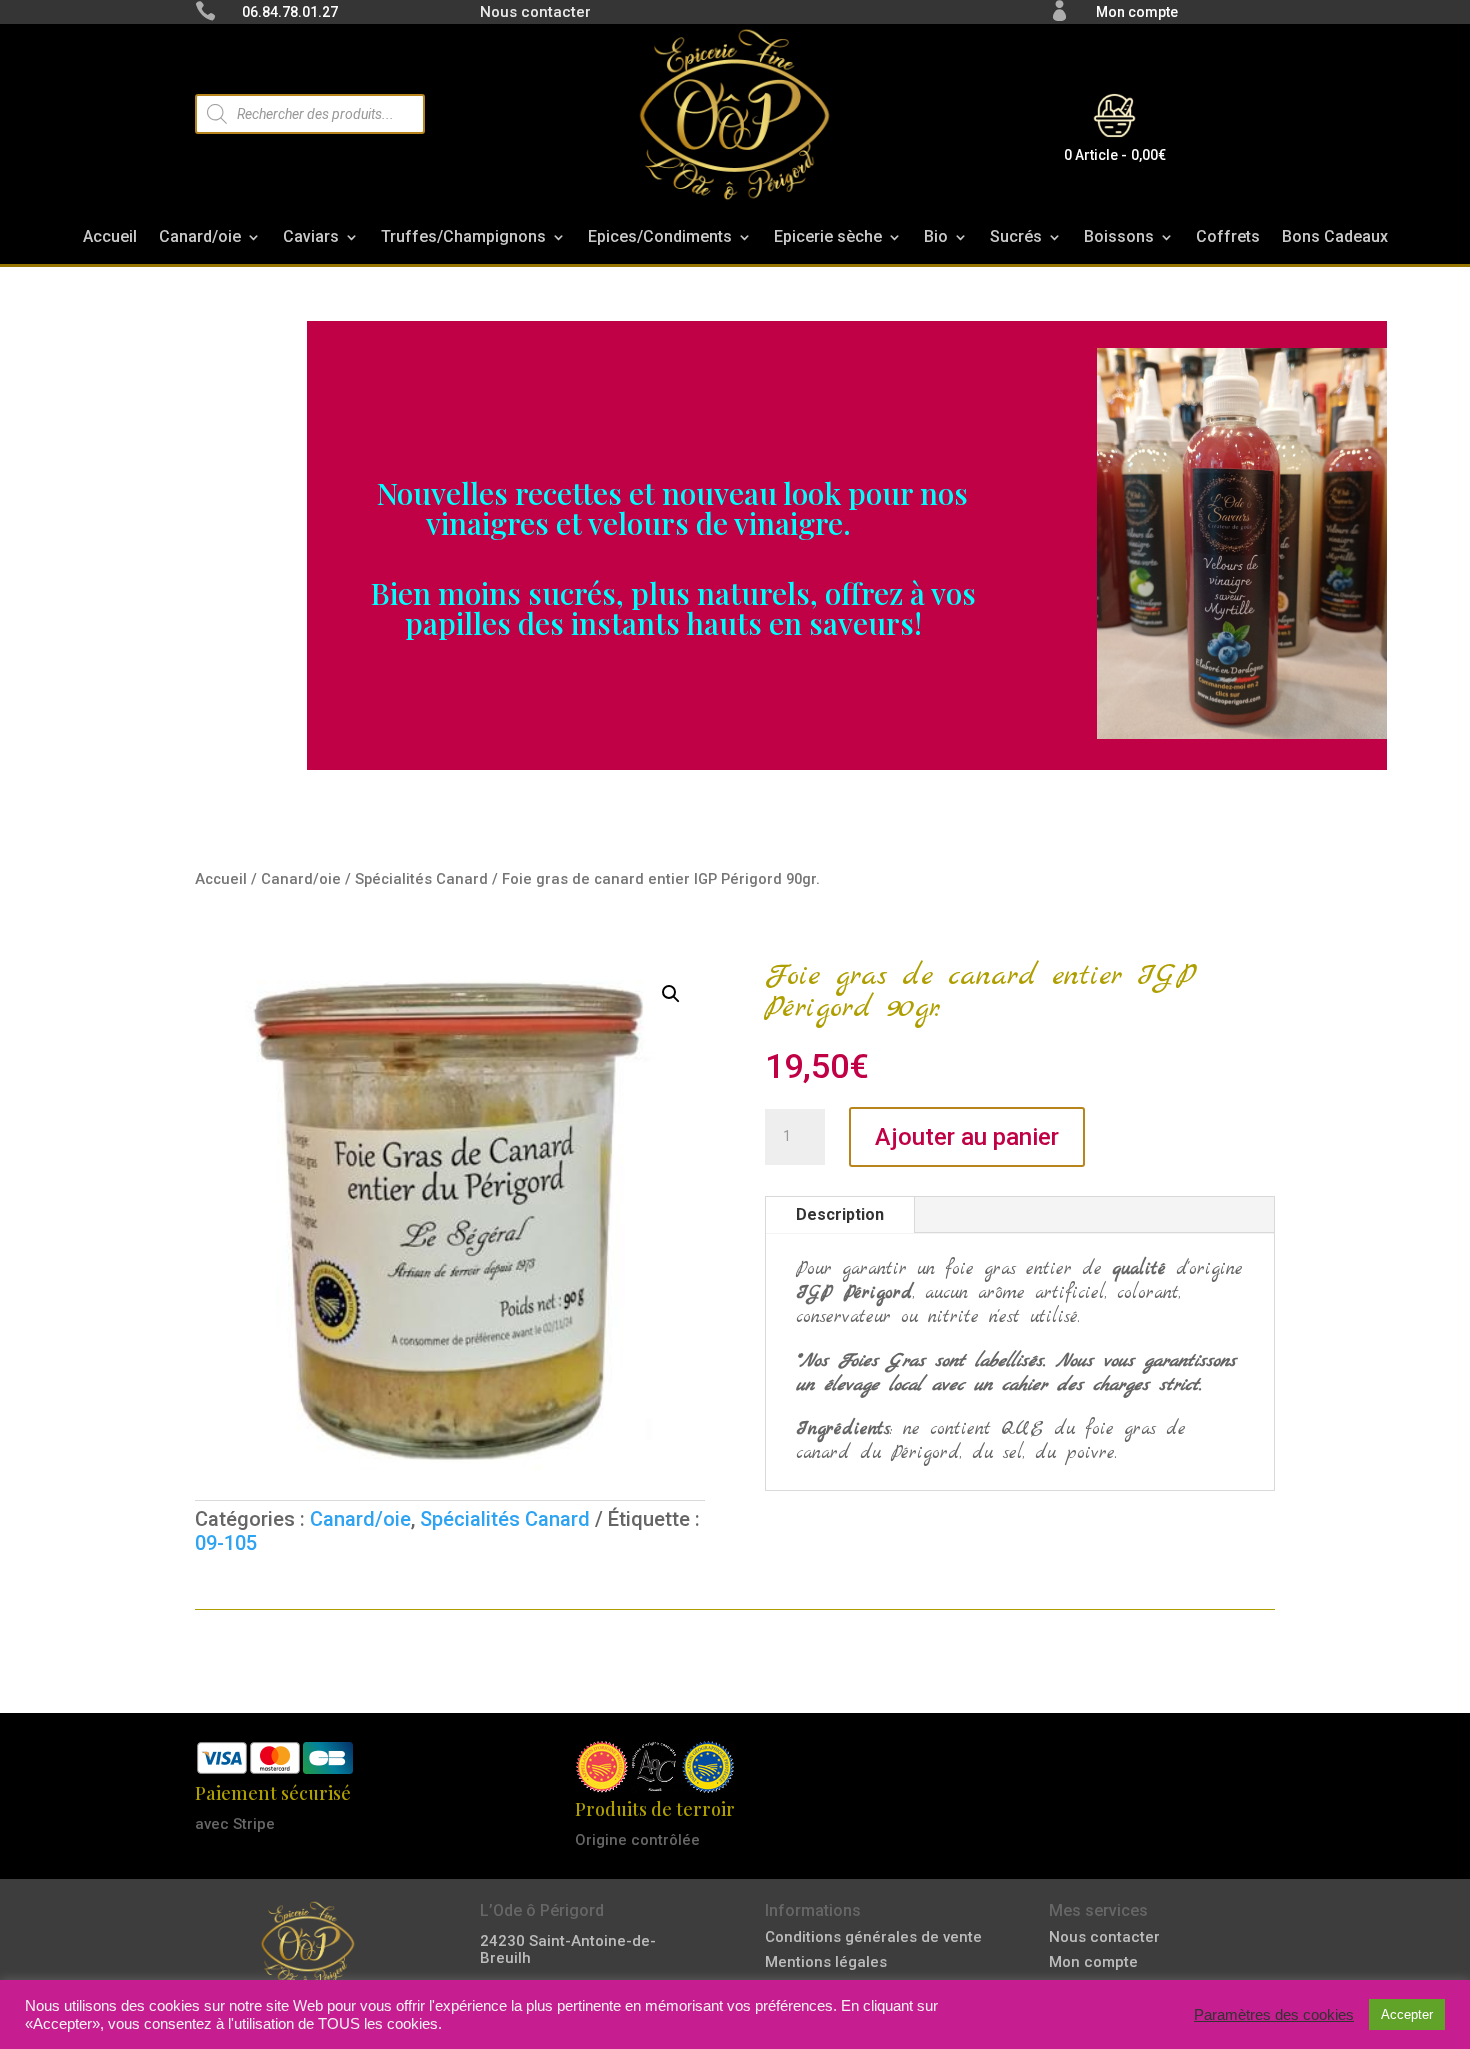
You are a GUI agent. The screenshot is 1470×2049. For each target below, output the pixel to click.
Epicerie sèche (828, 241)
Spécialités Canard (421, 879)
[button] (671, 994)
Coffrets (1228, 241)
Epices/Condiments (660, 241)
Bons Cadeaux (1335, 241)
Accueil (110, 241)
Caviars (311, 241)
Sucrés (1016, 241)
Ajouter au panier (967, 1137)
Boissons (1119, 241)
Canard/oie (200, 241)
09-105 (226, 1543)
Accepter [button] (1407, 2014)
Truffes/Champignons (463, 241)
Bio (936, 241)
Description (840, 1214)
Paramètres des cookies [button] (1274, 2015)
